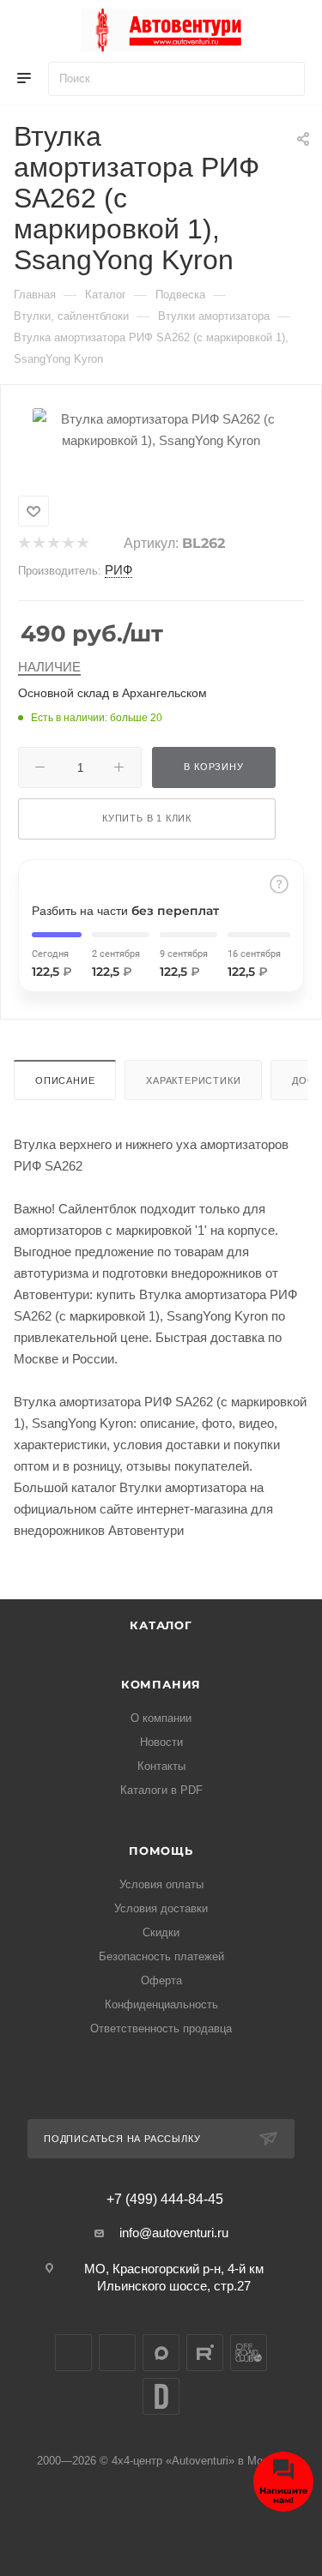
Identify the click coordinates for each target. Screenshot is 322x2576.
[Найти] (284, 79)
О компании (161, 1718)
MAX (161, 2353)
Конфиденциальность (161, 2004)
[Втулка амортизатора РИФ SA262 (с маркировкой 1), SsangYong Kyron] (161, 428)
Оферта (161, 1980)
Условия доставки (161, 1908)
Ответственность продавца (161, 2028)
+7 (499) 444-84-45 (165, 2200)
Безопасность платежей (161, 1956)
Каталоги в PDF (161, 1790)
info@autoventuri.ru (174, 2233)
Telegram (117, 2353)
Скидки (161, 1932)
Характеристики (193, 1080)
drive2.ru (161, 2396)
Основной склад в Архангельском (112, 693)
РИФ (118, 570)
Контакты (161, 1766)
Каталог (161, 1625)
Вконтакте (73, 2353)
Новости (161, 1742)
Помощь (161, 1851)
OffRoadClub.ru (249, 2353)
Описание (65, 1080)
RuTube (205, 2353)
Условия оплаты (161, 1884)
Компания (161, 1684)
